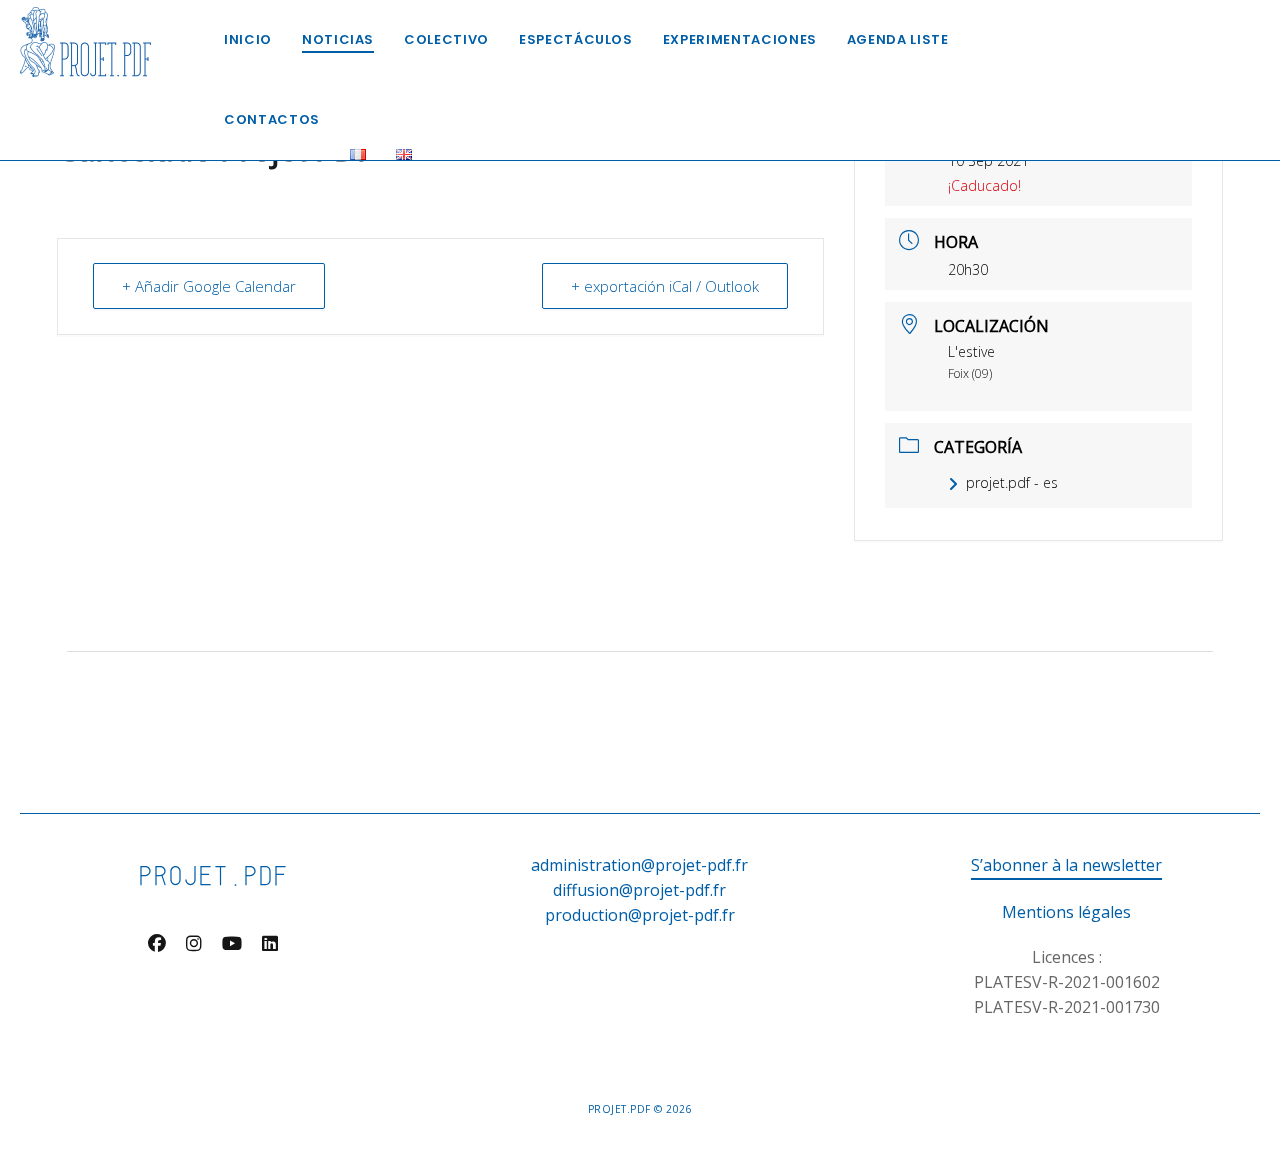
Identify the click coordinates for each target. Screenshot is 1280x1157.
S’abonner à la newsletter (1066, 865)
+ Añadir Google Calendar (209, 286)
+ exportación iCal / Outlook (665, 286)
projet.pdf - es (1012, 482)
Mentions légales (1066, 912)
